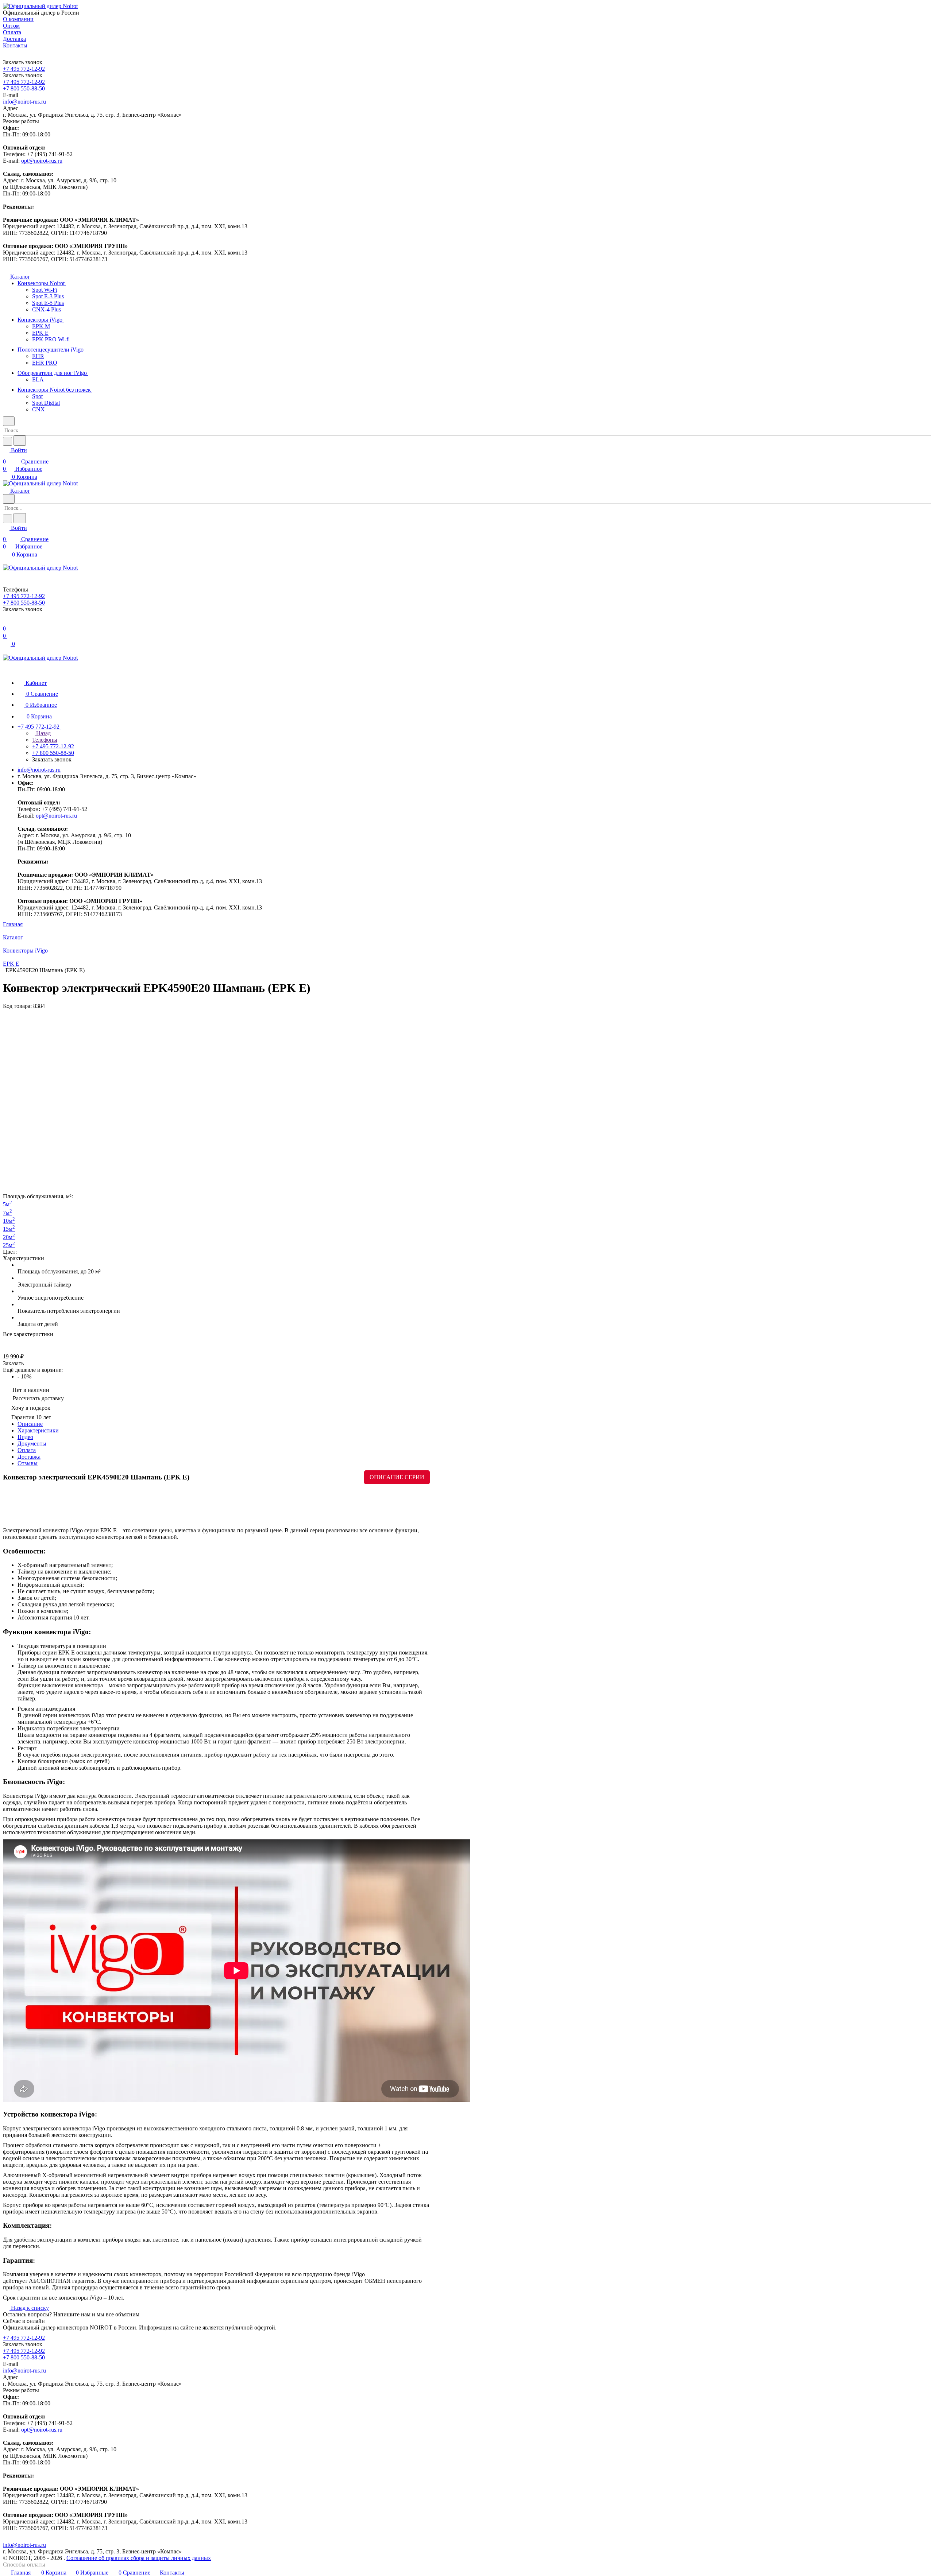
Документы (32, 1444)
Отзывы (28, 1463)
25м (9, 1245)
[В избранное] (6, 1349)
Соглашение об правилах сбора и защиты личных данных (139, 2558)
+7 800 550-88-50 (24, 88)
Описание (30, 1424)
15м (9, 1229)
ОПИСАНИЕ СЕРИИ (397, 1477)
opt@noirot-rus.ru (42, 161)
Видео (25, 1437)
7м (7, 1213)
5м (7, 1204)
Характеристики (38, 1430)
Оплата (27, 1450)
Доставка (29, 1457)
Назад (43, 733)
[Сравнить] (7, 1341)
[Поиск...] (20, 441)
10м (9, 1221)
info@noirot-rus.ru (24, 102)
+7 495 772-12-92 (24, 69)
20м (9, 1237)
